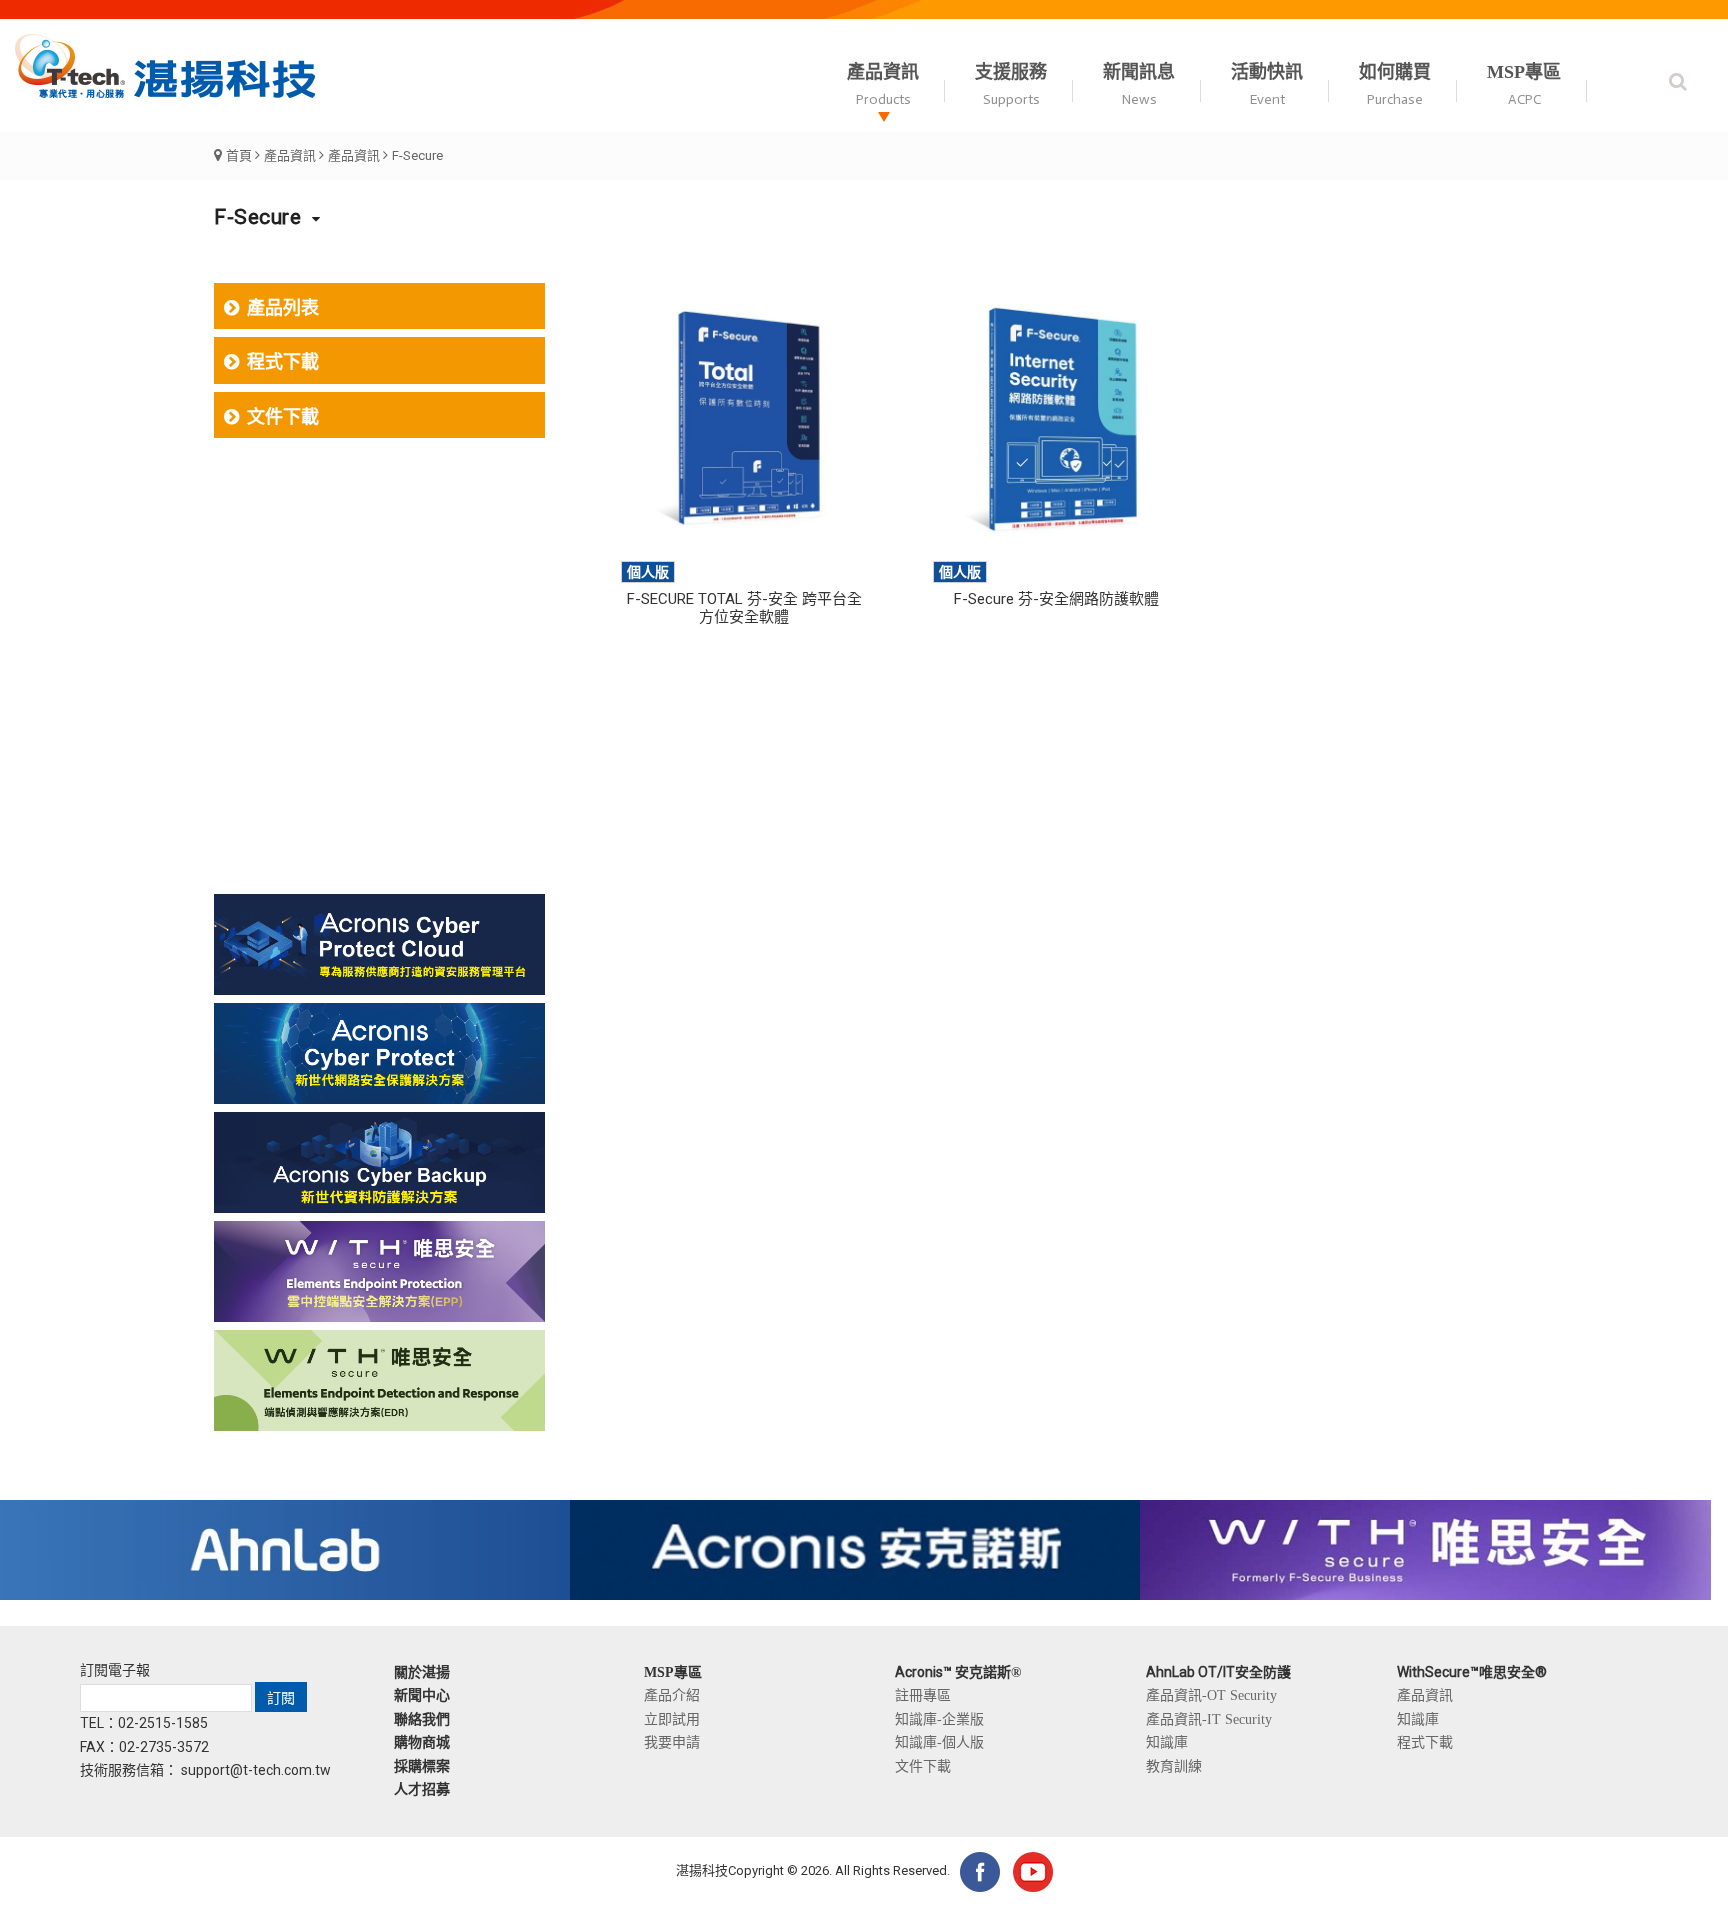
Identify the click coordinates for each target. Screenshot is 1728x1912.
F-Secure (417, 155)
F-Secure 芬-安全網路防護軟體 (1056, 599)
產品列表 (283, 308)
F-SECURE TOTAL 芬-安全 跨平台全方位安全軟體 (744, 608)
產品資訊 (290, 155)
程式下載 (283, 362)
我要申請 (672, 1742)
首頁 (239, 155)
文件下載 (283, 417)
